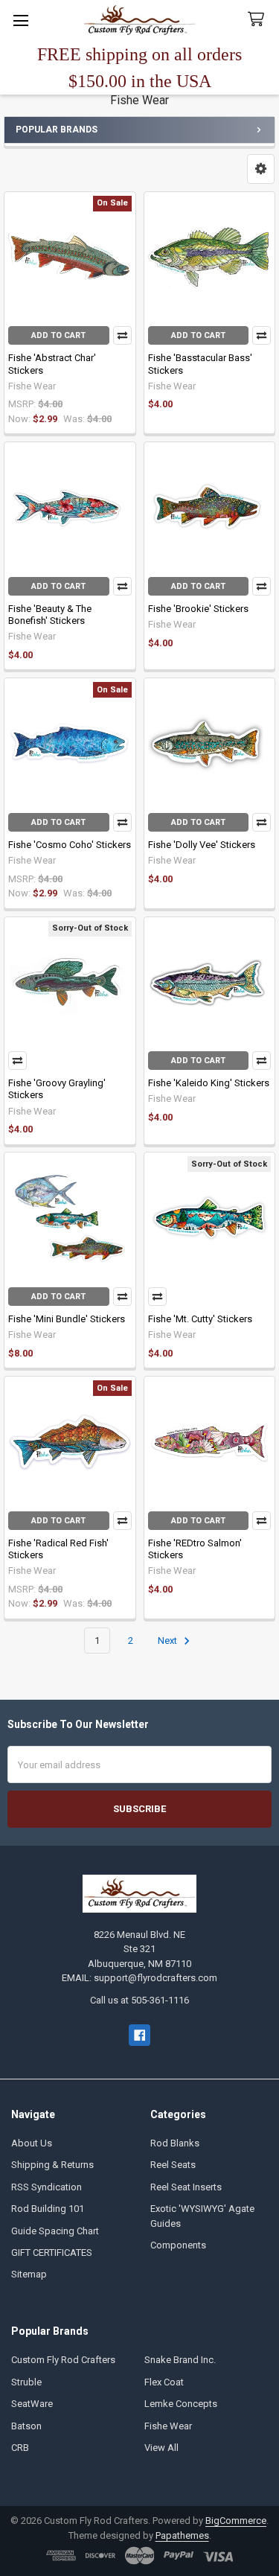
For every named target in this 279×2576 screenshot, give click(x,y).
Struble (26, 2382)
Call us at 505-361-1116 (139, 2000)
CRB (20, 2448)
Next (169, 1641)
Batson (26, 2426)
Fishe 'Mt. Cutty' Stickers (200, 1319)
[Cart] (259, 20)
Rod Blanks (175, 2143)
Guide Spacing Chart (55, 2231)
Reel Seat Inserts (186, 2187)
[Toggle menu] (20, 20)
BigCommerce (236, 2521)
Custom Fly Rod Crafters (63, 2360)
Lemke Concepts (181, 2404)
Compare (122, 335)
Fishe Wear (168, 2426)
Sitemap (29, 2274)
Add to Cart (58, 335)
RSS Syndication (46, 2187)
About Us (32, 2143)
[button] (261, 169)
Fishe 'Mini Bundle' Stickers (67, 1319)
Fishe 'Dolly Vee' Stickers (202, 845)
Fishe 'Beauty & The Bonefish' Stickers (50, 615)
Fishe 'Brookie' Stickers (198, 609)
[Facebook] (139, 2035)
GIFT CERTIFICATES (52, 2253)
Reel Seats (173, 2165)
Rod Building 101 (48, 2209)
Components (178, 2245)
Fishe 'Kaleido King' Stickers (209, 1083)
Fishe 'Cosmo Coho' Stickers (70, 845)
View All (161, 2448)
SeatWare (32, 2404)
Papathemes (182, 2535)
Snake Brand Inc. (180, 2360)
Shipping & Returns (52, 2165)
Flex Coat (164, 2382)
